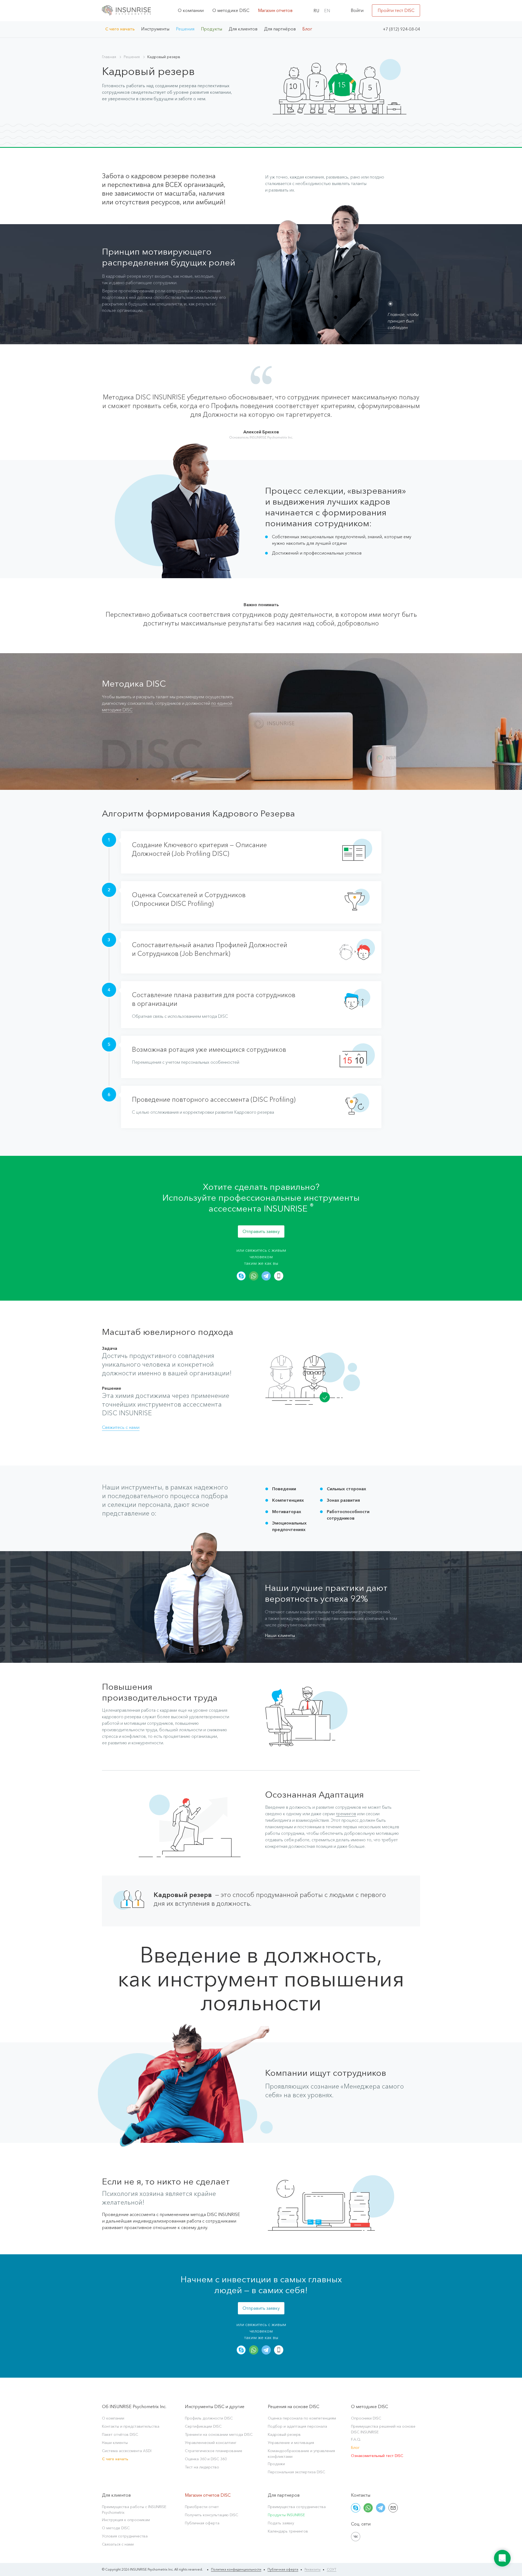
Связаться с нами (118, 2544)
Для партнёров (280, 29)
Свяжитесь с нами (121, 1427)
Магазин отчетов (275, 10)
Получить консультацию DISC (212, 2515)
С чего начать (120, 29)
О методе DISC (116, 2528)
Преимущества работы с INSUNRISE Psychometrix (134, 2510)
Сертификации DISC (203, 2426)
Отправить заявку (261, 1231)
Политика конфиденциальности (236, 2569)
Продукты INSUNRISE (286, 2515)
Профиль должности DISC (209, 2418)
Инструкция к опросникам (126, 2520)
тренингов (346, 1814)
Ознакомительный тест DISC (377, 2456)
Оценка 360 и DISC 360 (206, 2459)
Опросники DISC (366, 2418)
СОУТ (332, 2569)
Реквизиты (313, 2569)
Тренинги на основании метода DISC (219, 2434)
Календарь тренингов (288, 2531)
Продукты (212, 29)
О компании (191, 10)
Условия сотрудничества (125, 2536)
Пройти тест (396, 10)
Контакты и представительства (131, 2426)
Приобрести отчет (202, 2507)
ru (316, 11)
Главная (109, 57)
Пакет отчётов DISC (120, 2434)
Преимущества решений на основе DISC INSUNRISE (383, 2429)
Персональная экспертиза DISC (296, 2472)
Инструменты (155, 29)
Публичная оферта (202, 2523)
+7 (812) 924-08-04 (401, 29)
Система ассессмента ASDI (127, 2451)
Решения (185, 29)
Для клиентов (243, 29)
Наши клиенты (280, 1635)
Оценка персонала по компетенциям (302, 2418)
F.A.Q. (356, 2439)
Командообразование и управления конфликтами (301, 2454)
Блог (307, 29)
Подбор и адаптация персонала (297, 2426)
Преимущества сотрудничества (297, 2507)
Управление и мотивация (291, 2443)
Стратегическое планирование (214, 2451)
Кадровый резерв (284, 2434)
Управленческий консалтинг (211, 2443)
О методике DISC (231, 10)
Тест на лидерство (202, 2467)
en (327, 11)
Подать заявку (281, 2523)
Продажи (276, 2464)
